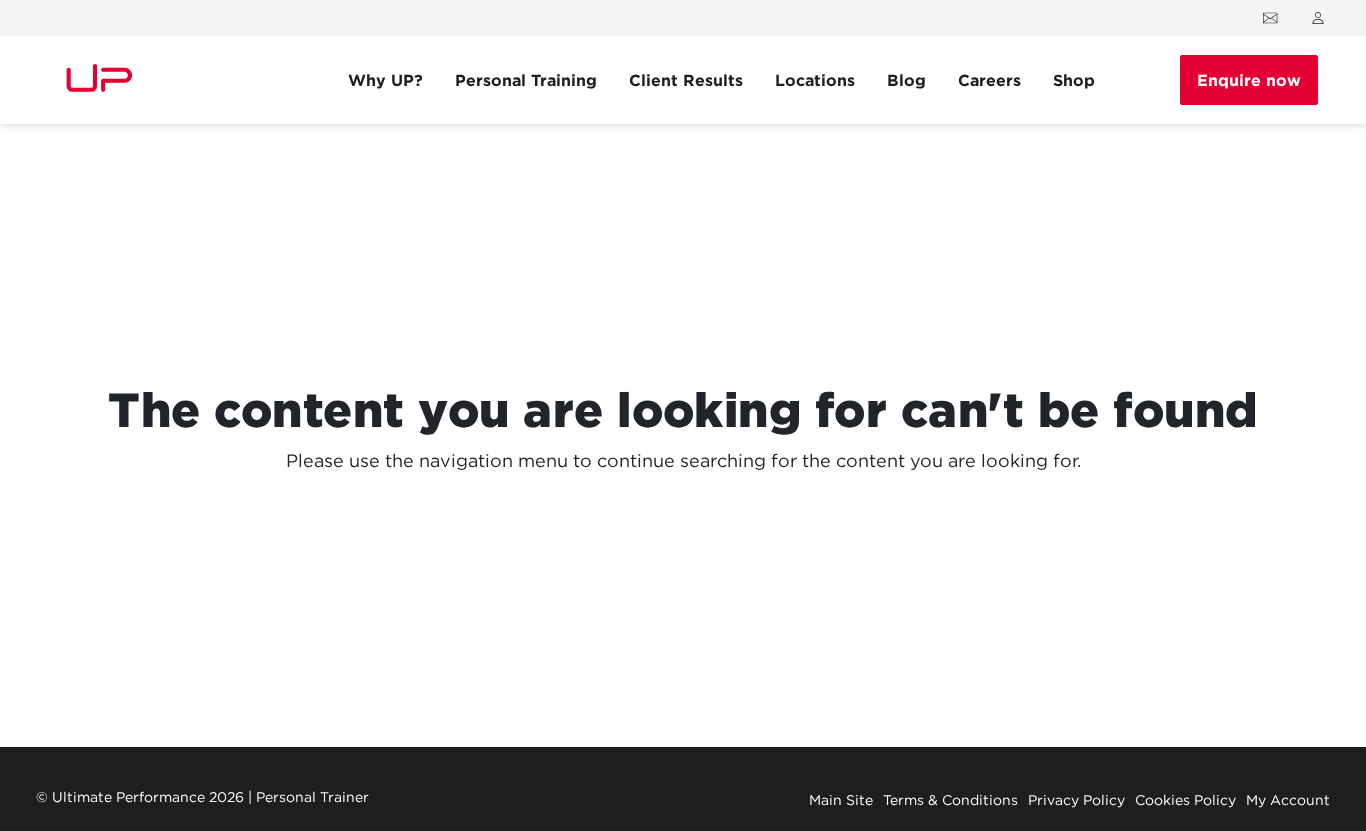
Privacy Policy (1076, 800)
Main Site (841, 800)
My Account (1288, 800)
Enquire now (1249, 80)
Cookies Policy (1185, 800)
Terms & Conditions (950, 800)
